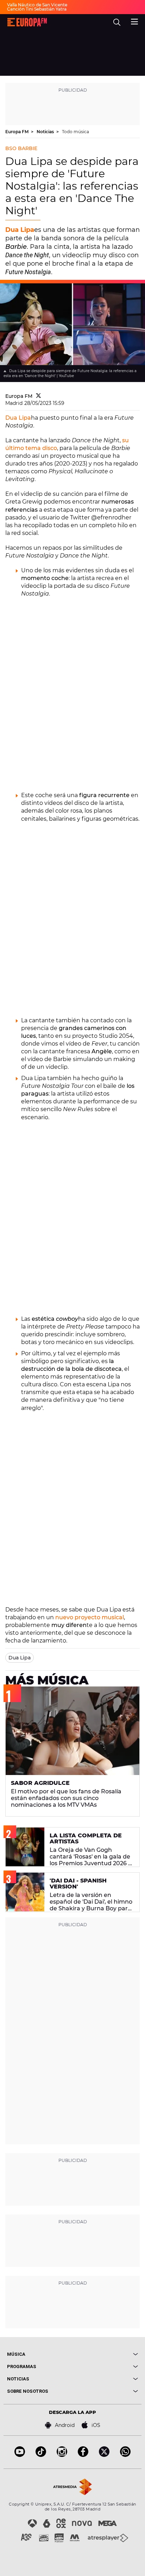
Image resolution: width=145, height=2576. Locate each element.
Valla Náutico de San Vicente (37, 5)
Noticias (46, 132)
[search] (117, 22)
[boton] (105, 2354)
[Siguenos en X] (104, 2455)
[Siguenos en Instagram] (62, 2455)
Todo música (75, 132)
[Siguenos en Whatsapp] (125, 2455)
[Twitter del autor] (39, 396)
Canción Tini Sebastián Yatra (37, 9)
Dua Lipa (20, 230)
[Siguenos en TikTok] (41, 2455)
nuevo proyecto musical (89, 1617)
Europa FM (17, 132)
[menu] (134, 21)
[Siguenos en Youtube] (20, 2455)
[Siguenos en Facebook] (83, 2455)
